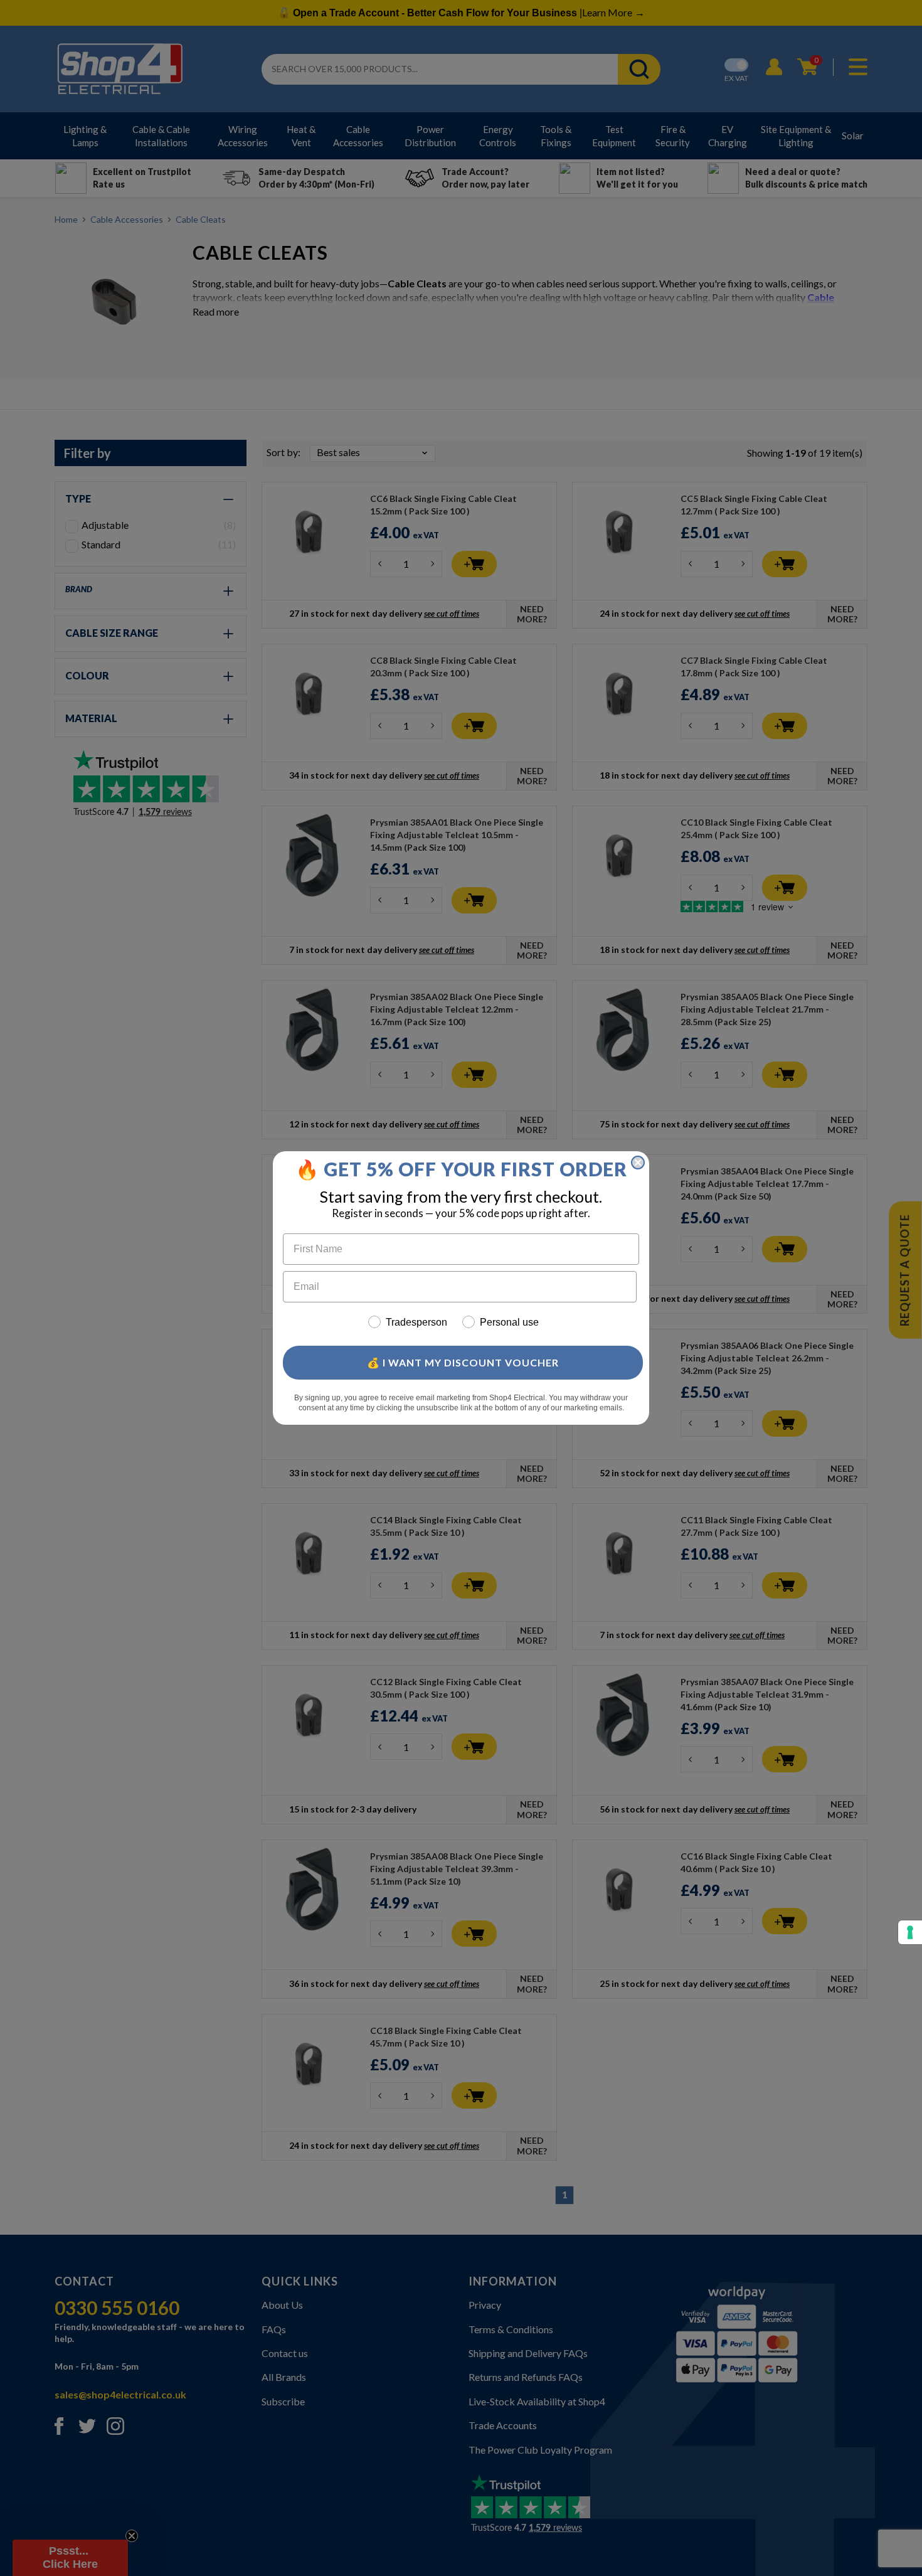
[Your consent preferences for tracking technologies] (910, 1932)
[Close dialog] (638, 1163)
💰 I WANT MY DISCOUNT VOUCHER (463, 1362)
